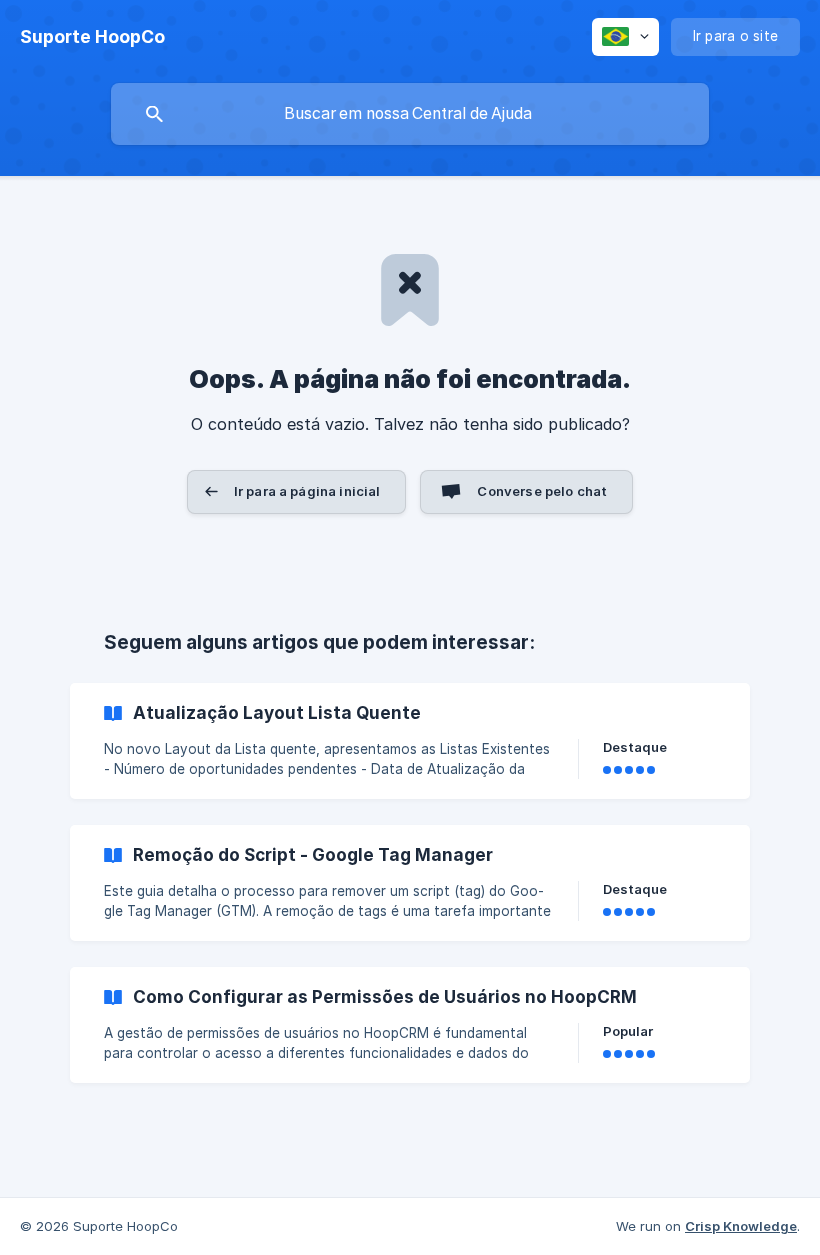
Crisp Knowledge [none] (741, 1226)
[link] (410, 741)
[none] (92, 37)
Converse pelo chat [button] (542, 491)
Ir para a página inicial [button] (307, 491)
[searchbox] (410, 114)
